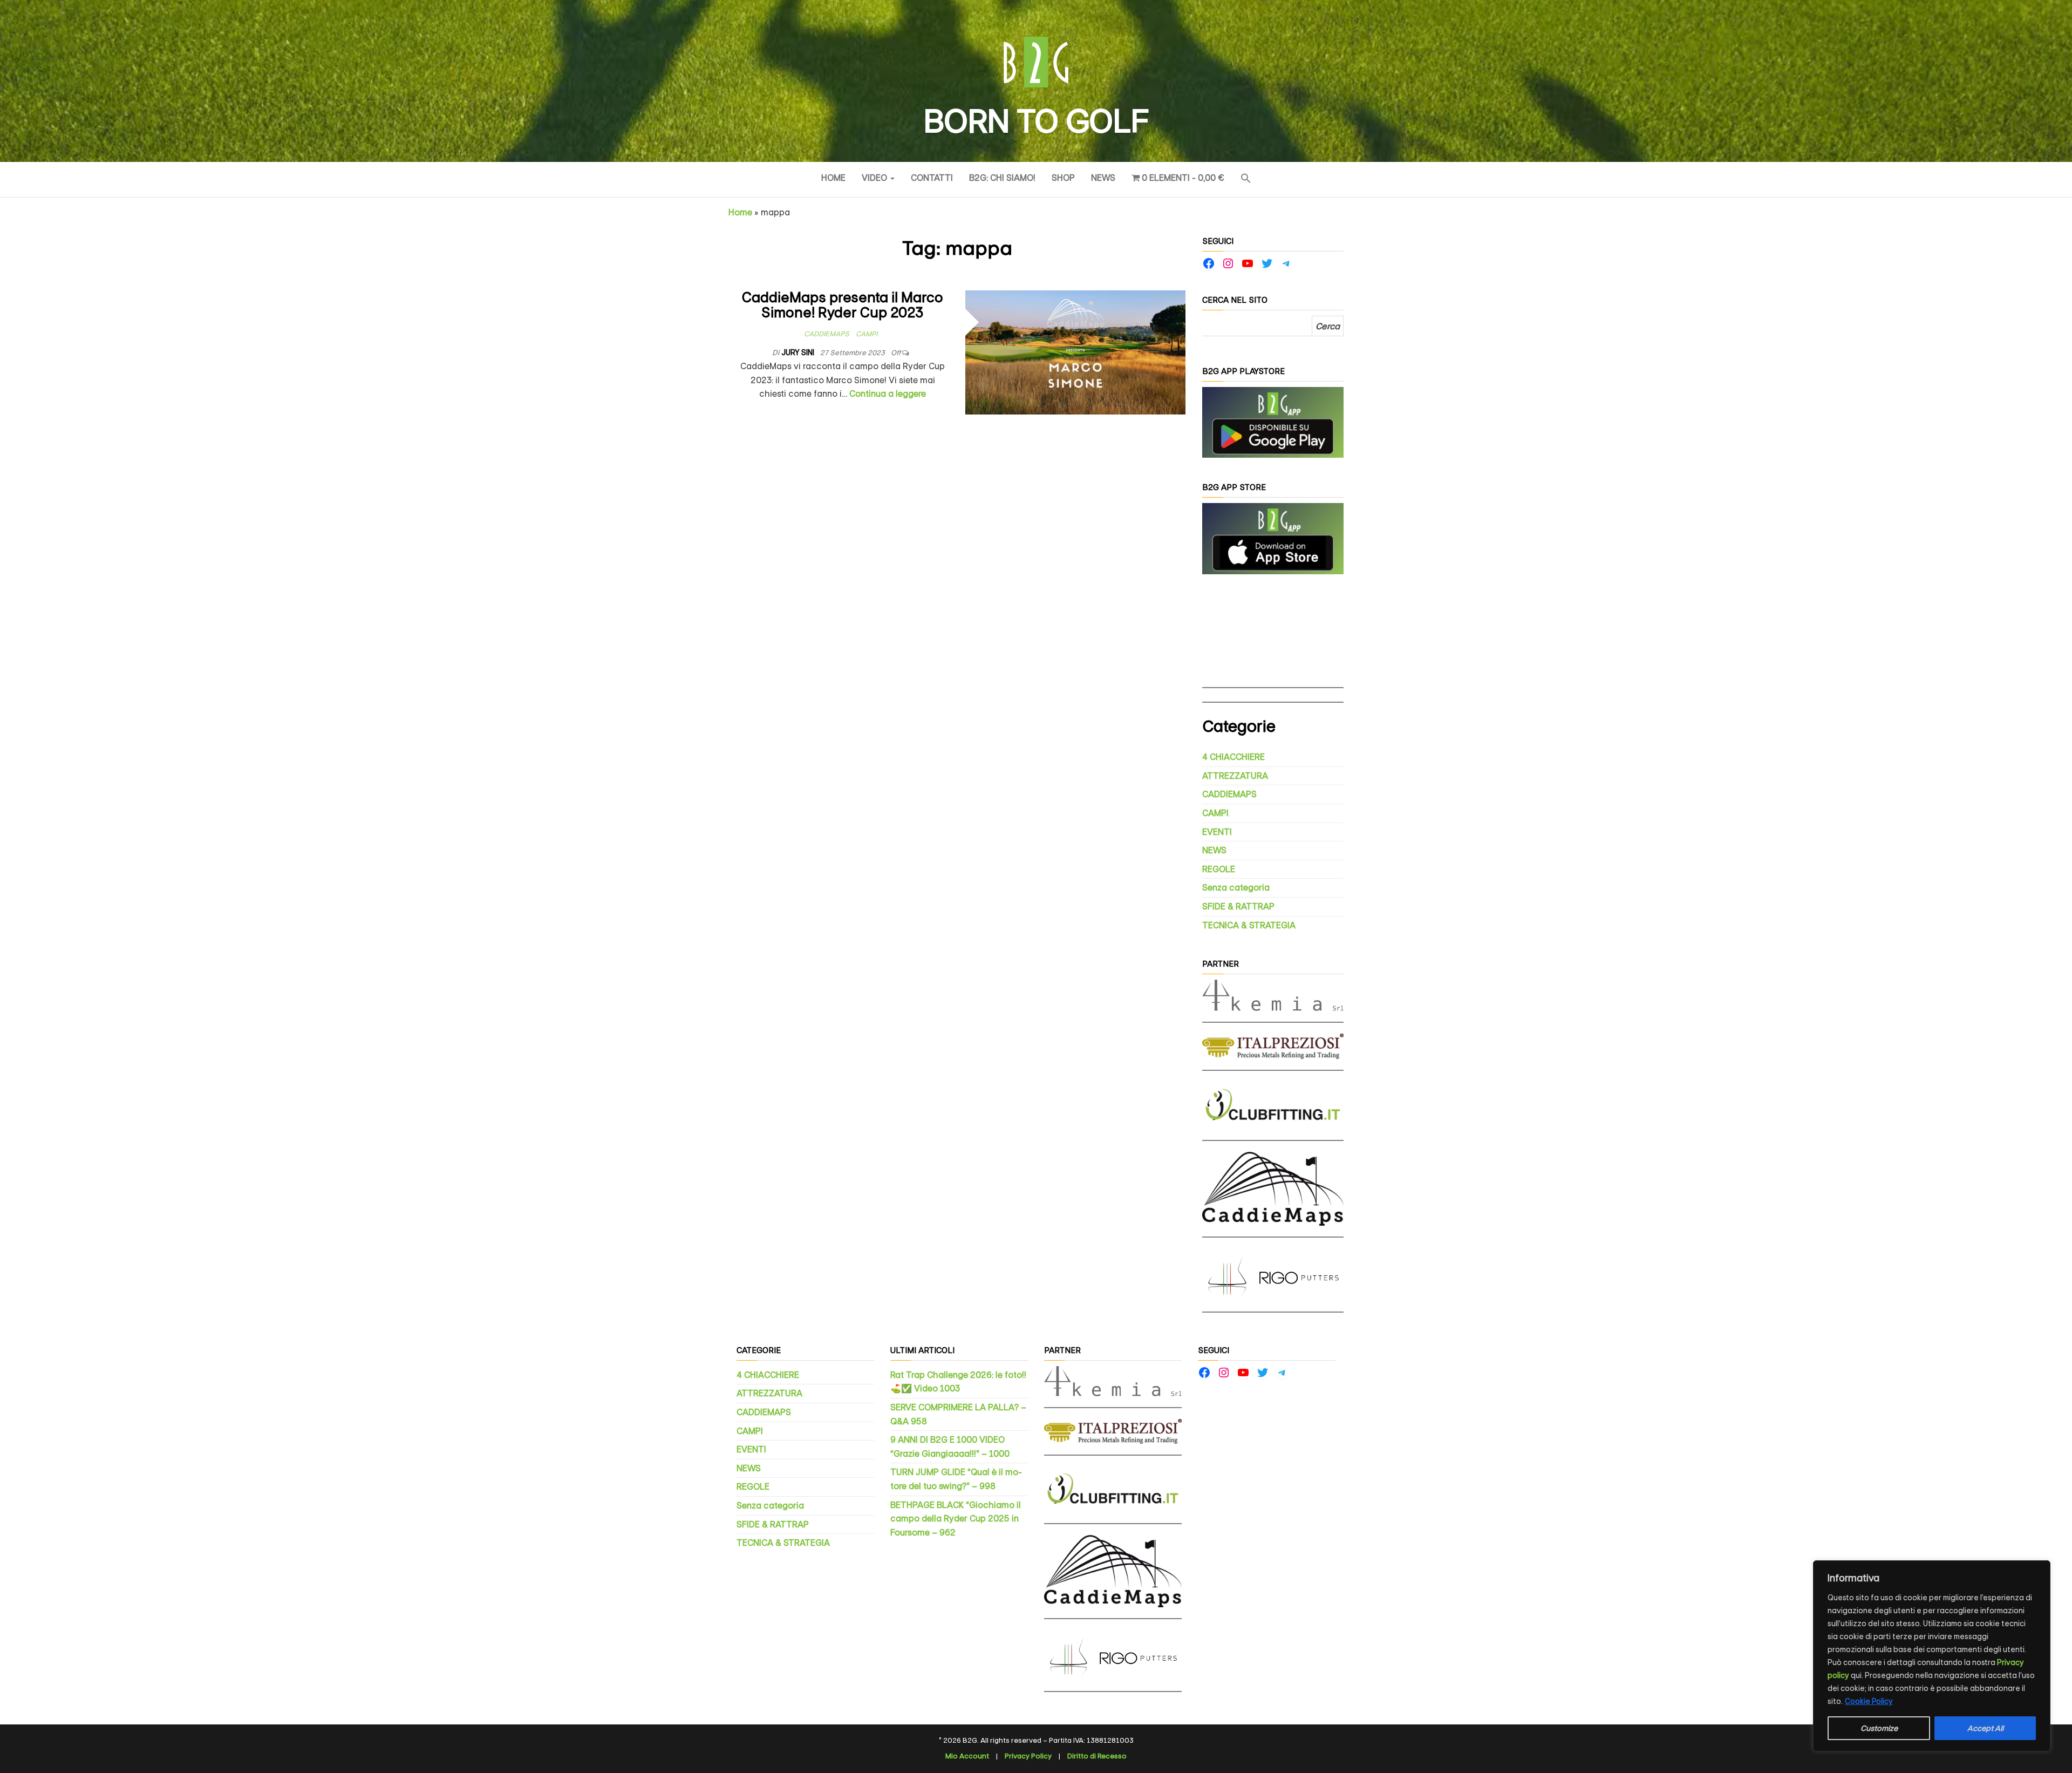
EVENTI (1217, 832)
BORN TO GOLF (1036, 121)
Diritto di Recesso (1097, 1756)
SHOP (1063, 178)
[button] (1246, 179)
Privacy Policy (1028, 1756)
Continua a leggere (888, 394)
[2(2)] (1273, 538)
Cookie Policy (1869, 1701)
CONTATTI (932, 178)
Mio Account (967, 1756)
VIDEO (875, 178)
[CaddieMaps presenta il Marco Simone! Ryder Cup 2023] (1076, 352)
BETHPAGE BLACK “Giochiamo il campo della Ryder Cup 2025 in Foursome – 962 (956, 1519)
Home (833, 178)
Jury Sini (799, 352)
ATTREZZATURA (1235, 776)
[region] (1932, 1656)
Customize (1879, 1728)
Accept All (1985, 1728)
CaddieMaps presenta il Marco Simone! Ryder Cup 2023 (843, 305)
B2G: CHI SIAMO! (1002, 178)
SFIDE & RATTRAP (1238, 906)
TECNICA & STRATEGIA (1249, 925)
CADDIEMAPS (827, 334)
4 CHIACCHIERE (1233, 757)
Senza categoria (1236, 888)
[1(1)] (1273, 422)
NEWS (1103, 178)
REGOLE (1219, 869)
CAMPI (867, 334)
